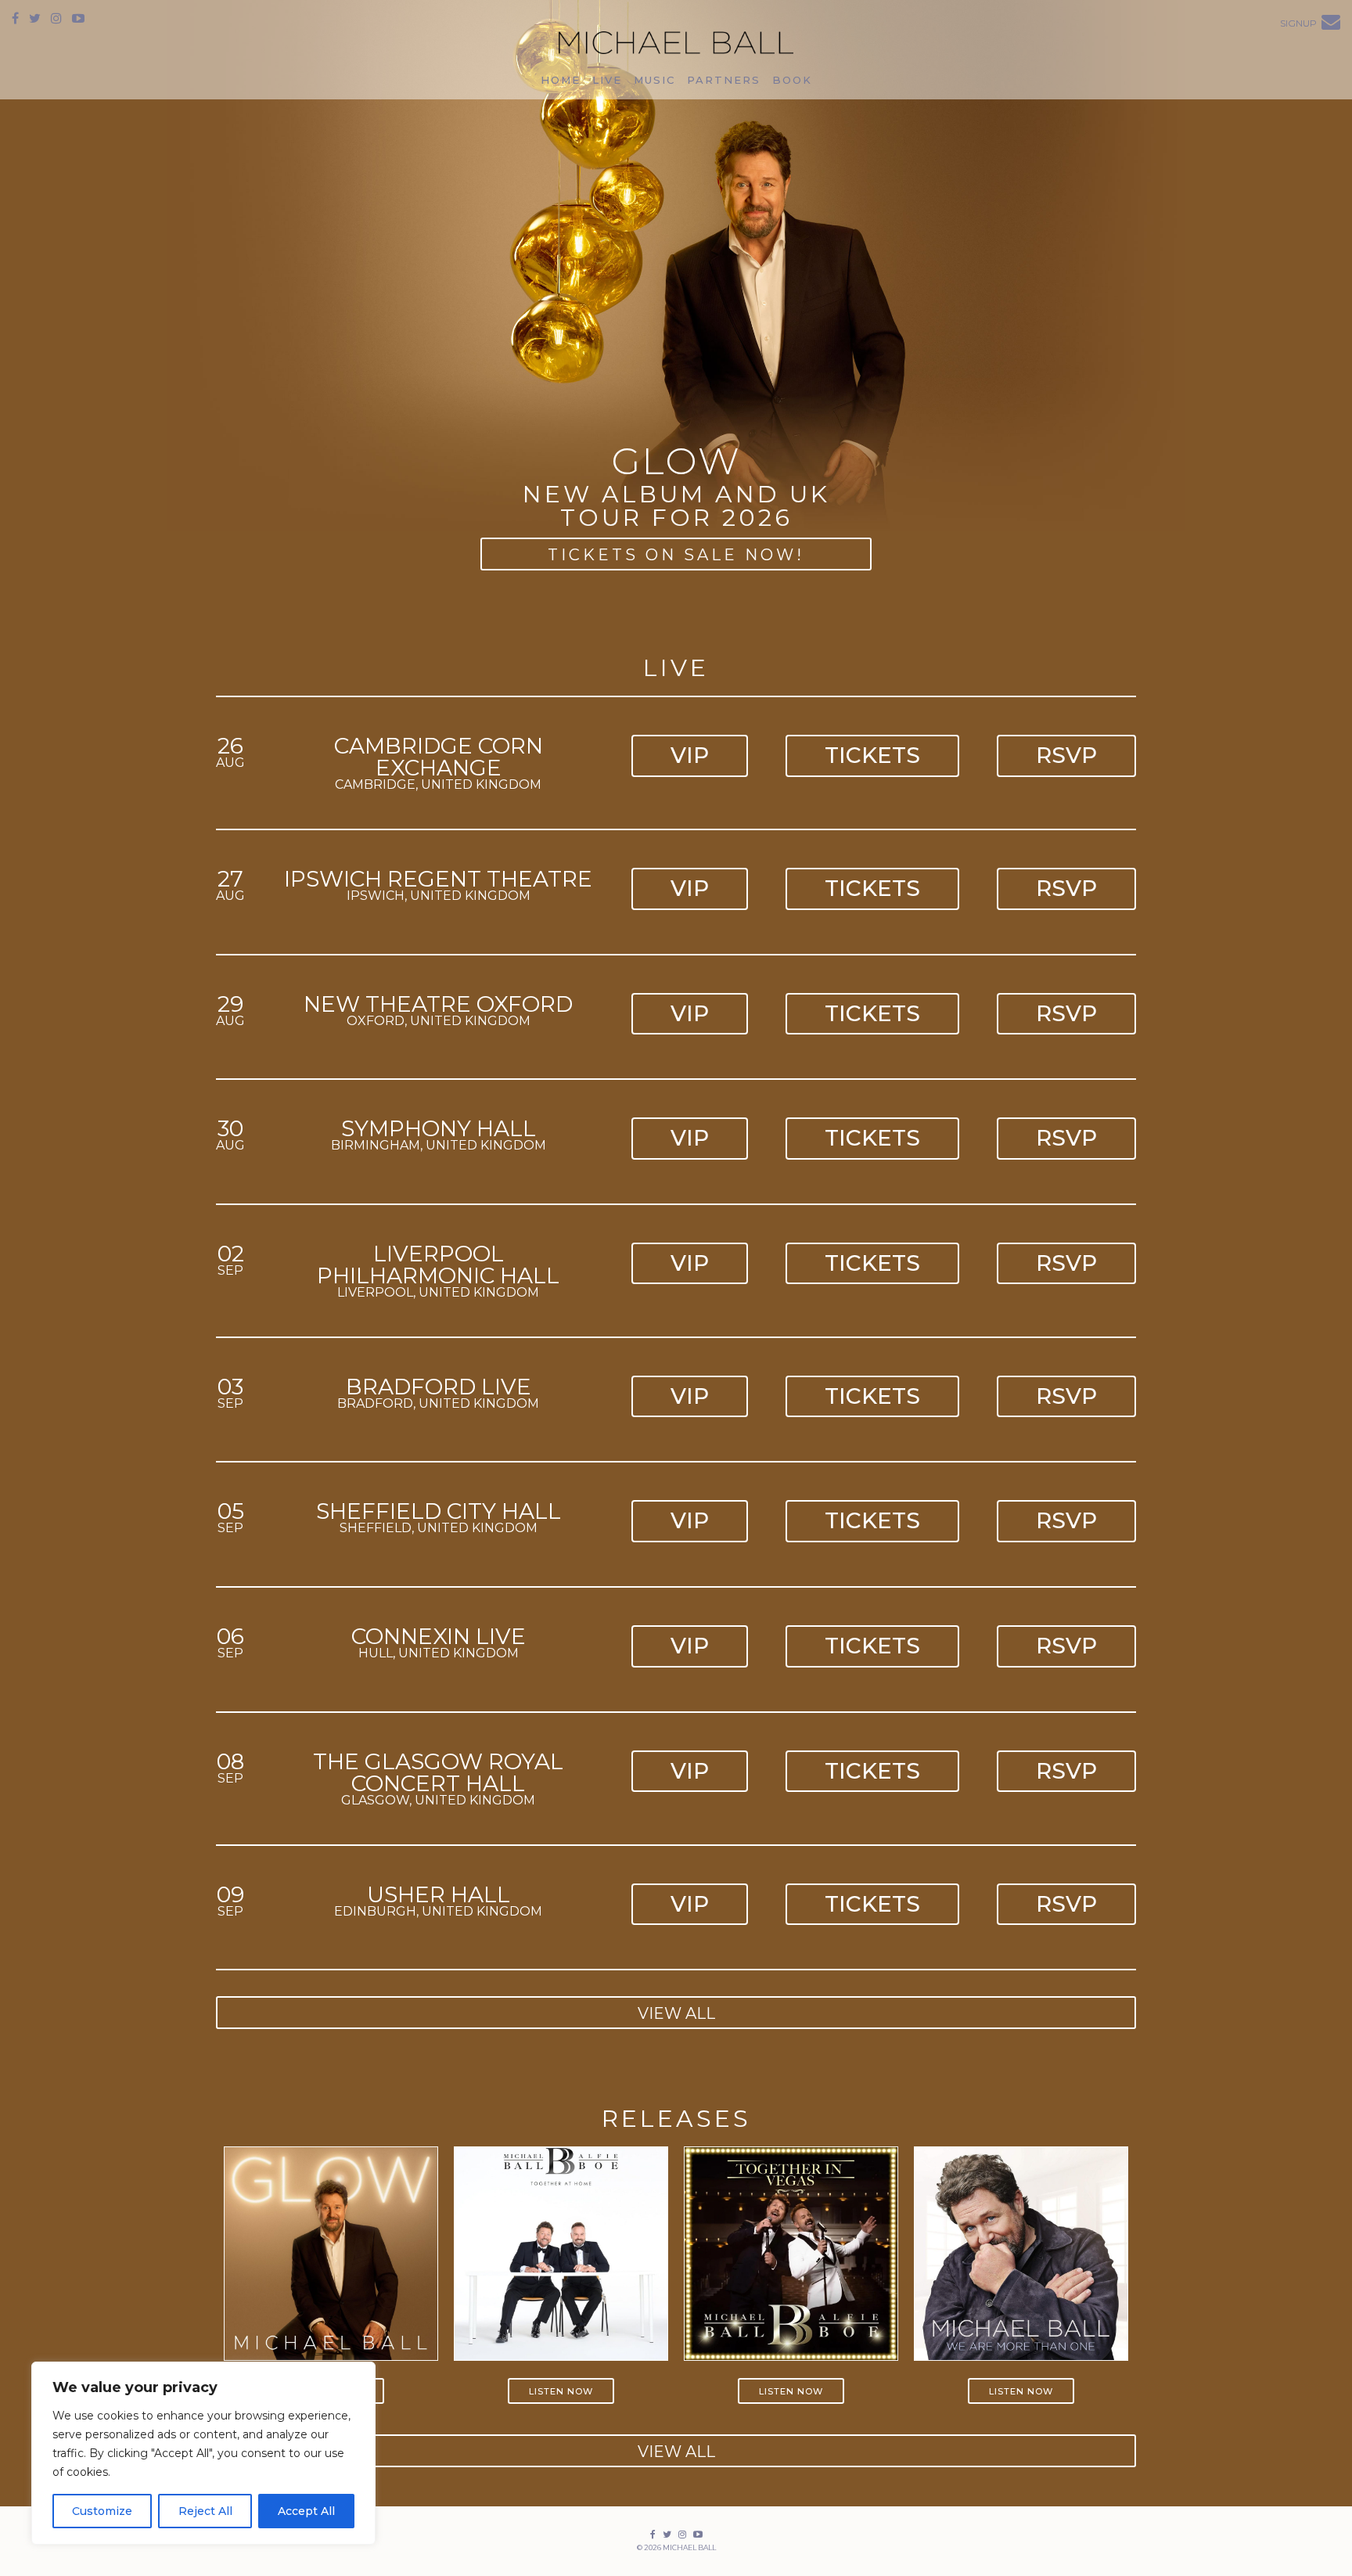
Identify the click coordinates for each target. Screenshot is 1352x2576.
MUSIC (654, 80)
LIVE (607, 80)
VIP (690, 755)
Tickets (872, 755)
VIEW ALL (676, 2013)
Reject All (205, 2511)
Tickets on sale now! (676, 555)
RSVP (1066, 755)
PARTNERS (724, 80)
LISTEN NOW (561, 2391)
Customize (102, 2511)
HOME (561, 80)
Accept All (306, 2511)
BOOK (792, 80)
